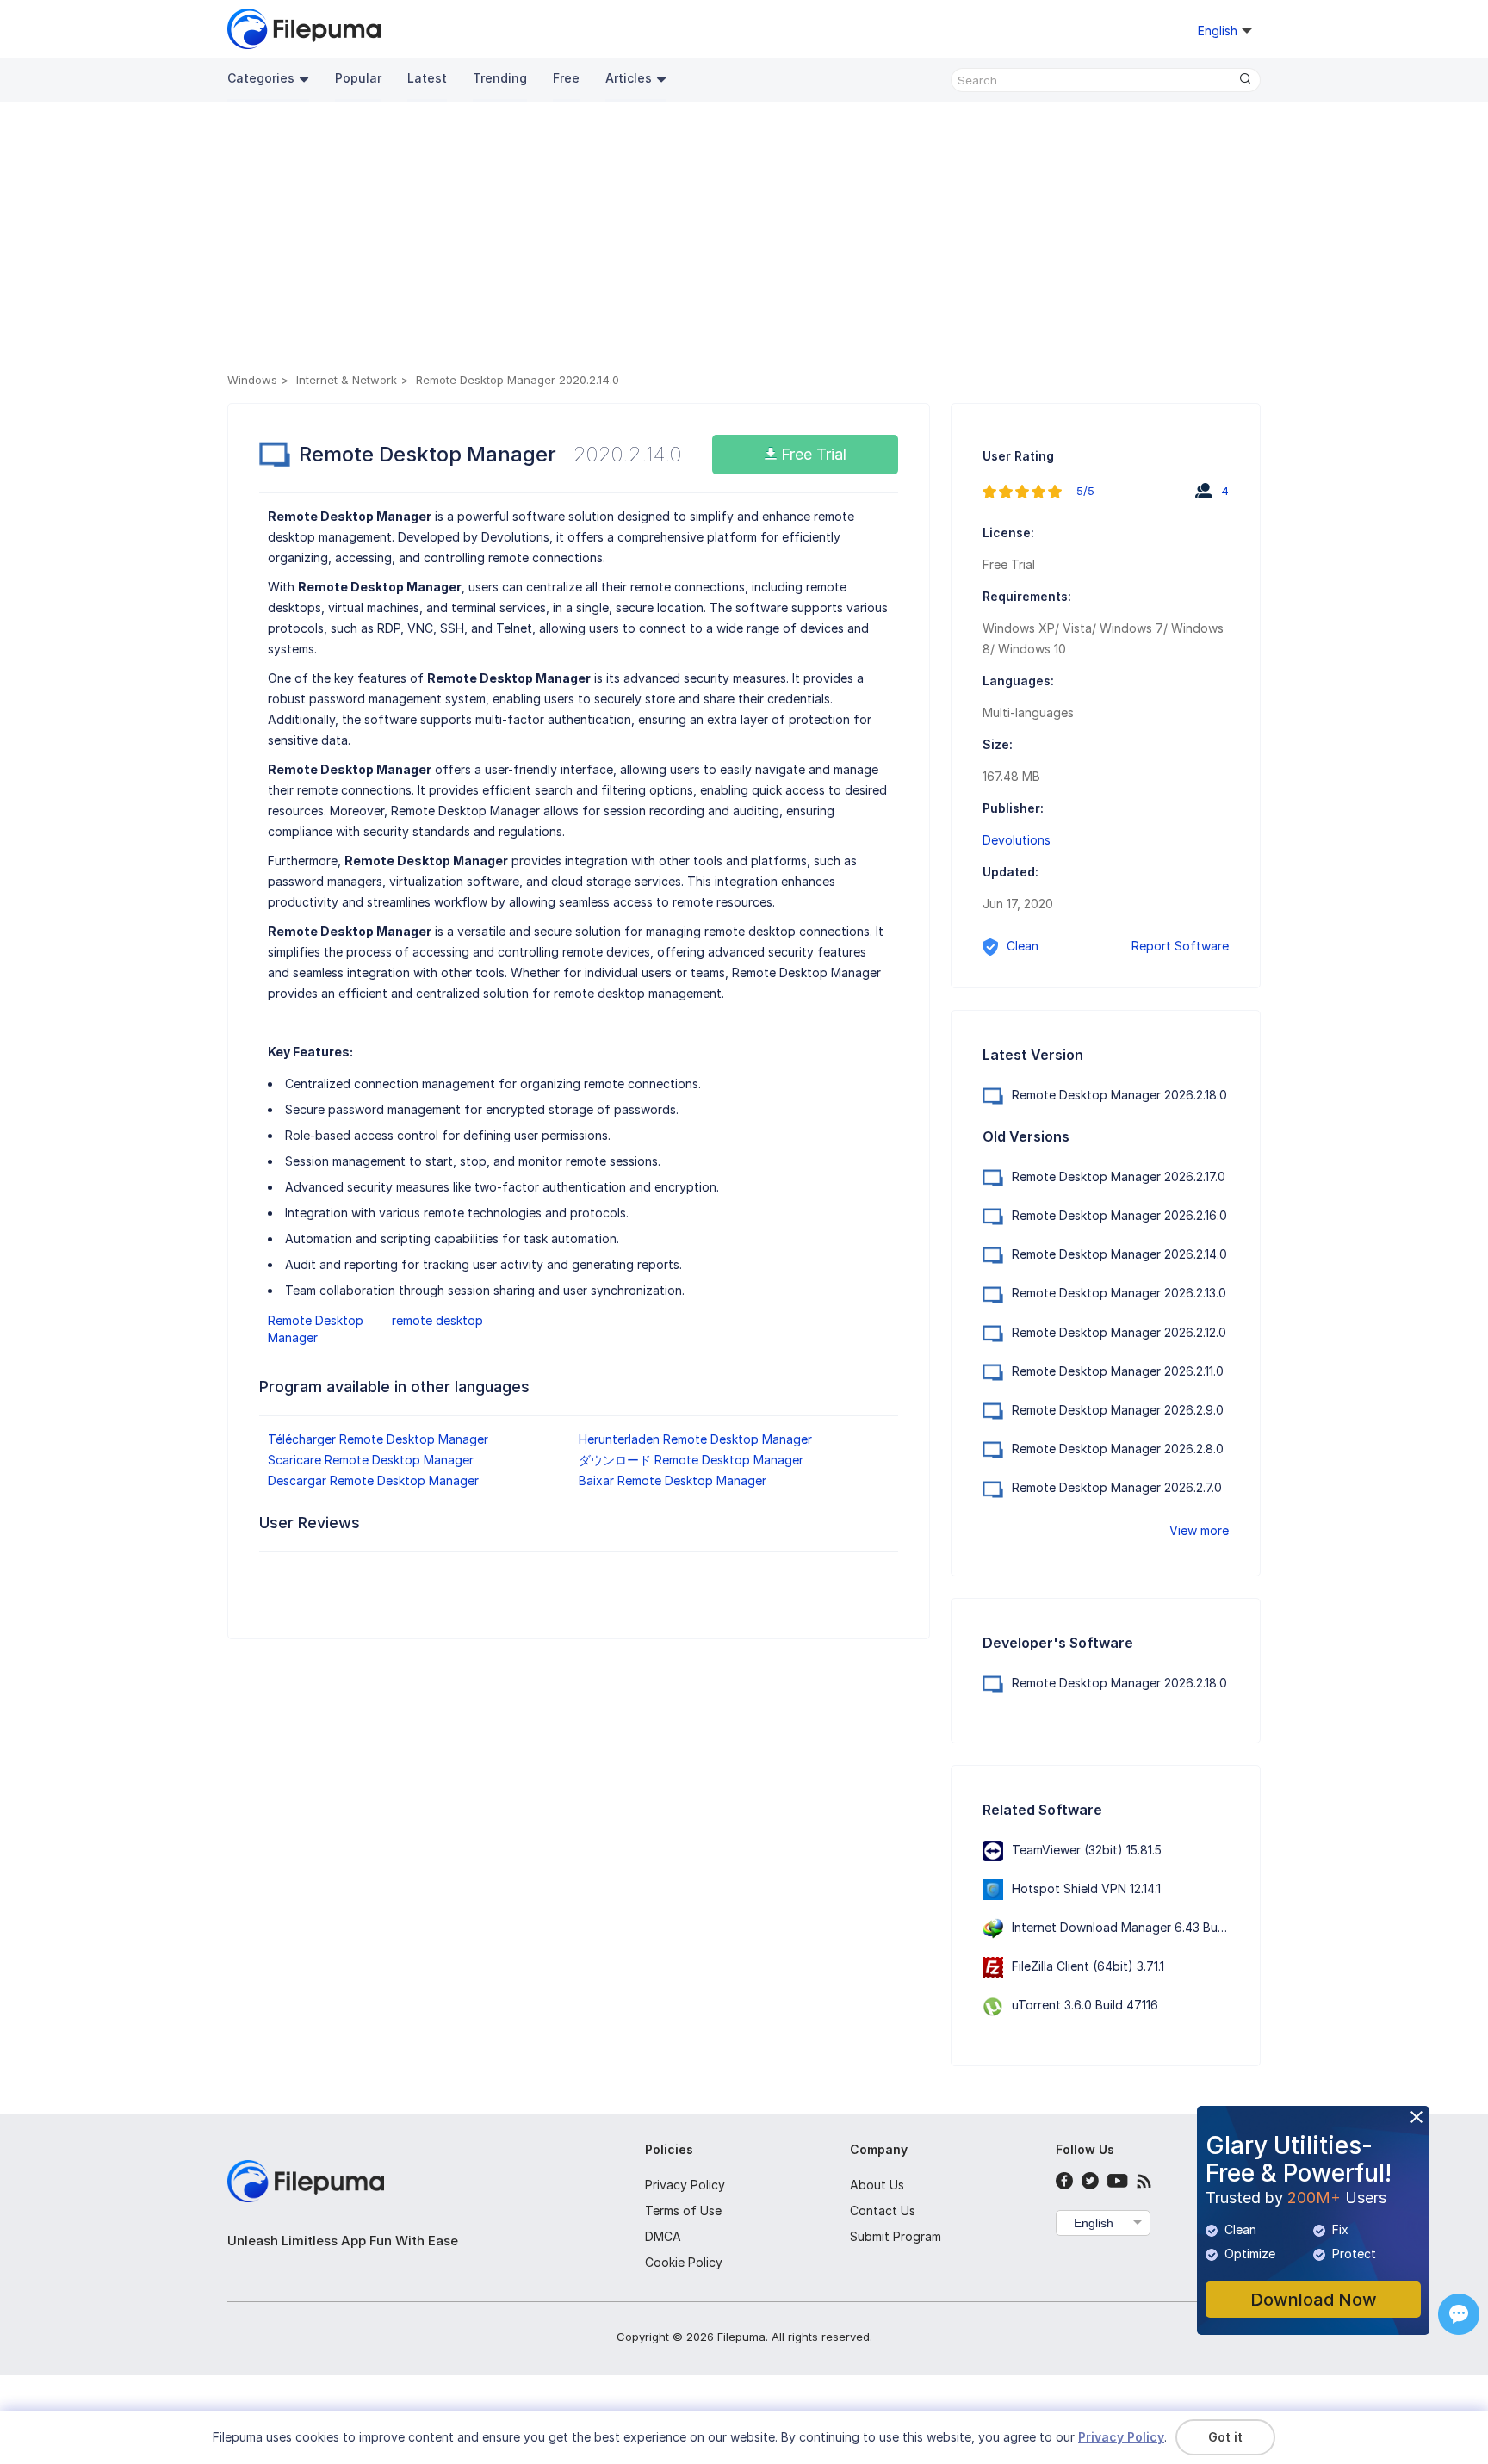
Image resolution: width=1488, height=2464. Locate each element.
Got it (1225, 2437)
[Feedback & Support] (1459, 2314)
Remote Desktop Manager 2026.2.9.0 (1118, 1410)
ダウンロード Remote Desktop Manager (691, 1460)
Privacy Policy (685, 2185)
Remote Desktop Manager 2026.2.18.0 (1119, 1095)
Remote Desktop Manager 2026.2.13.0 (1119, 1293)
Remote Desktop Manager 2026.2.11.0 (1118, 1371)
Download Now (1314, 2300)
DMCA (663, 2236)
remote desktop (437, 1320)
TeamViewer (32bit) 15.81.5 (1087, 1850)
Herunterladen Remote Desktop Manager (695, 1439)
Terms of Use (683, 2210)
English (1094, 2223)
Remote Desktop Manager (316, 1329)
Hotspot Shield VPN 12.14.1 (1086, 1888)
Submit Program (896, 2236)
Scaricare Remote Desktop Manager (371, 1460)
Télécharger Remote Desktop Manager (378, 1439)
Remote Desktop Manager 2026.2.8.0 (1118, 1449)
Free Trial (812, 454)
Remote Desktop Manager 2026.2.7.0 (1117, 1487)
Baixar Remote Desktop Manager (673, 1480)
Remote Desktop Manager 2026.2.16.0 (1119, 1215)
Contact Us (883, 2210)
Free (566, 78)
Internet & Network (347, 380)
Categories (261, 78)
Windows (252, 380)
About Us (877, 2185)
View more (1199, 1530)
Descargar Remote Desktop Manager (373, 1480)
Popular (358, 78)
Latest (427, 78)
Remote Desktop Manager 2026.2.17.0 (1119, 1176)
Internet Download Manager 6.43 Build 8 (1127, 1927)
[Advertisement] (744, 240)
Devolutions (1017, 840)
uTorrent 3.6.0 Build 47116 (1085, 2005)
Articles (629, 78)
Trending (500, 78)
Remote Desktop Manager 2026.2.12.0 (1119, 1332)
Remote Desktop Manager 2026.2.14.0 (1119, 1254)
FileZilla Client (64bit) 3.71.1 (1088, 1966)
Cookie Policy (684, 2262)
